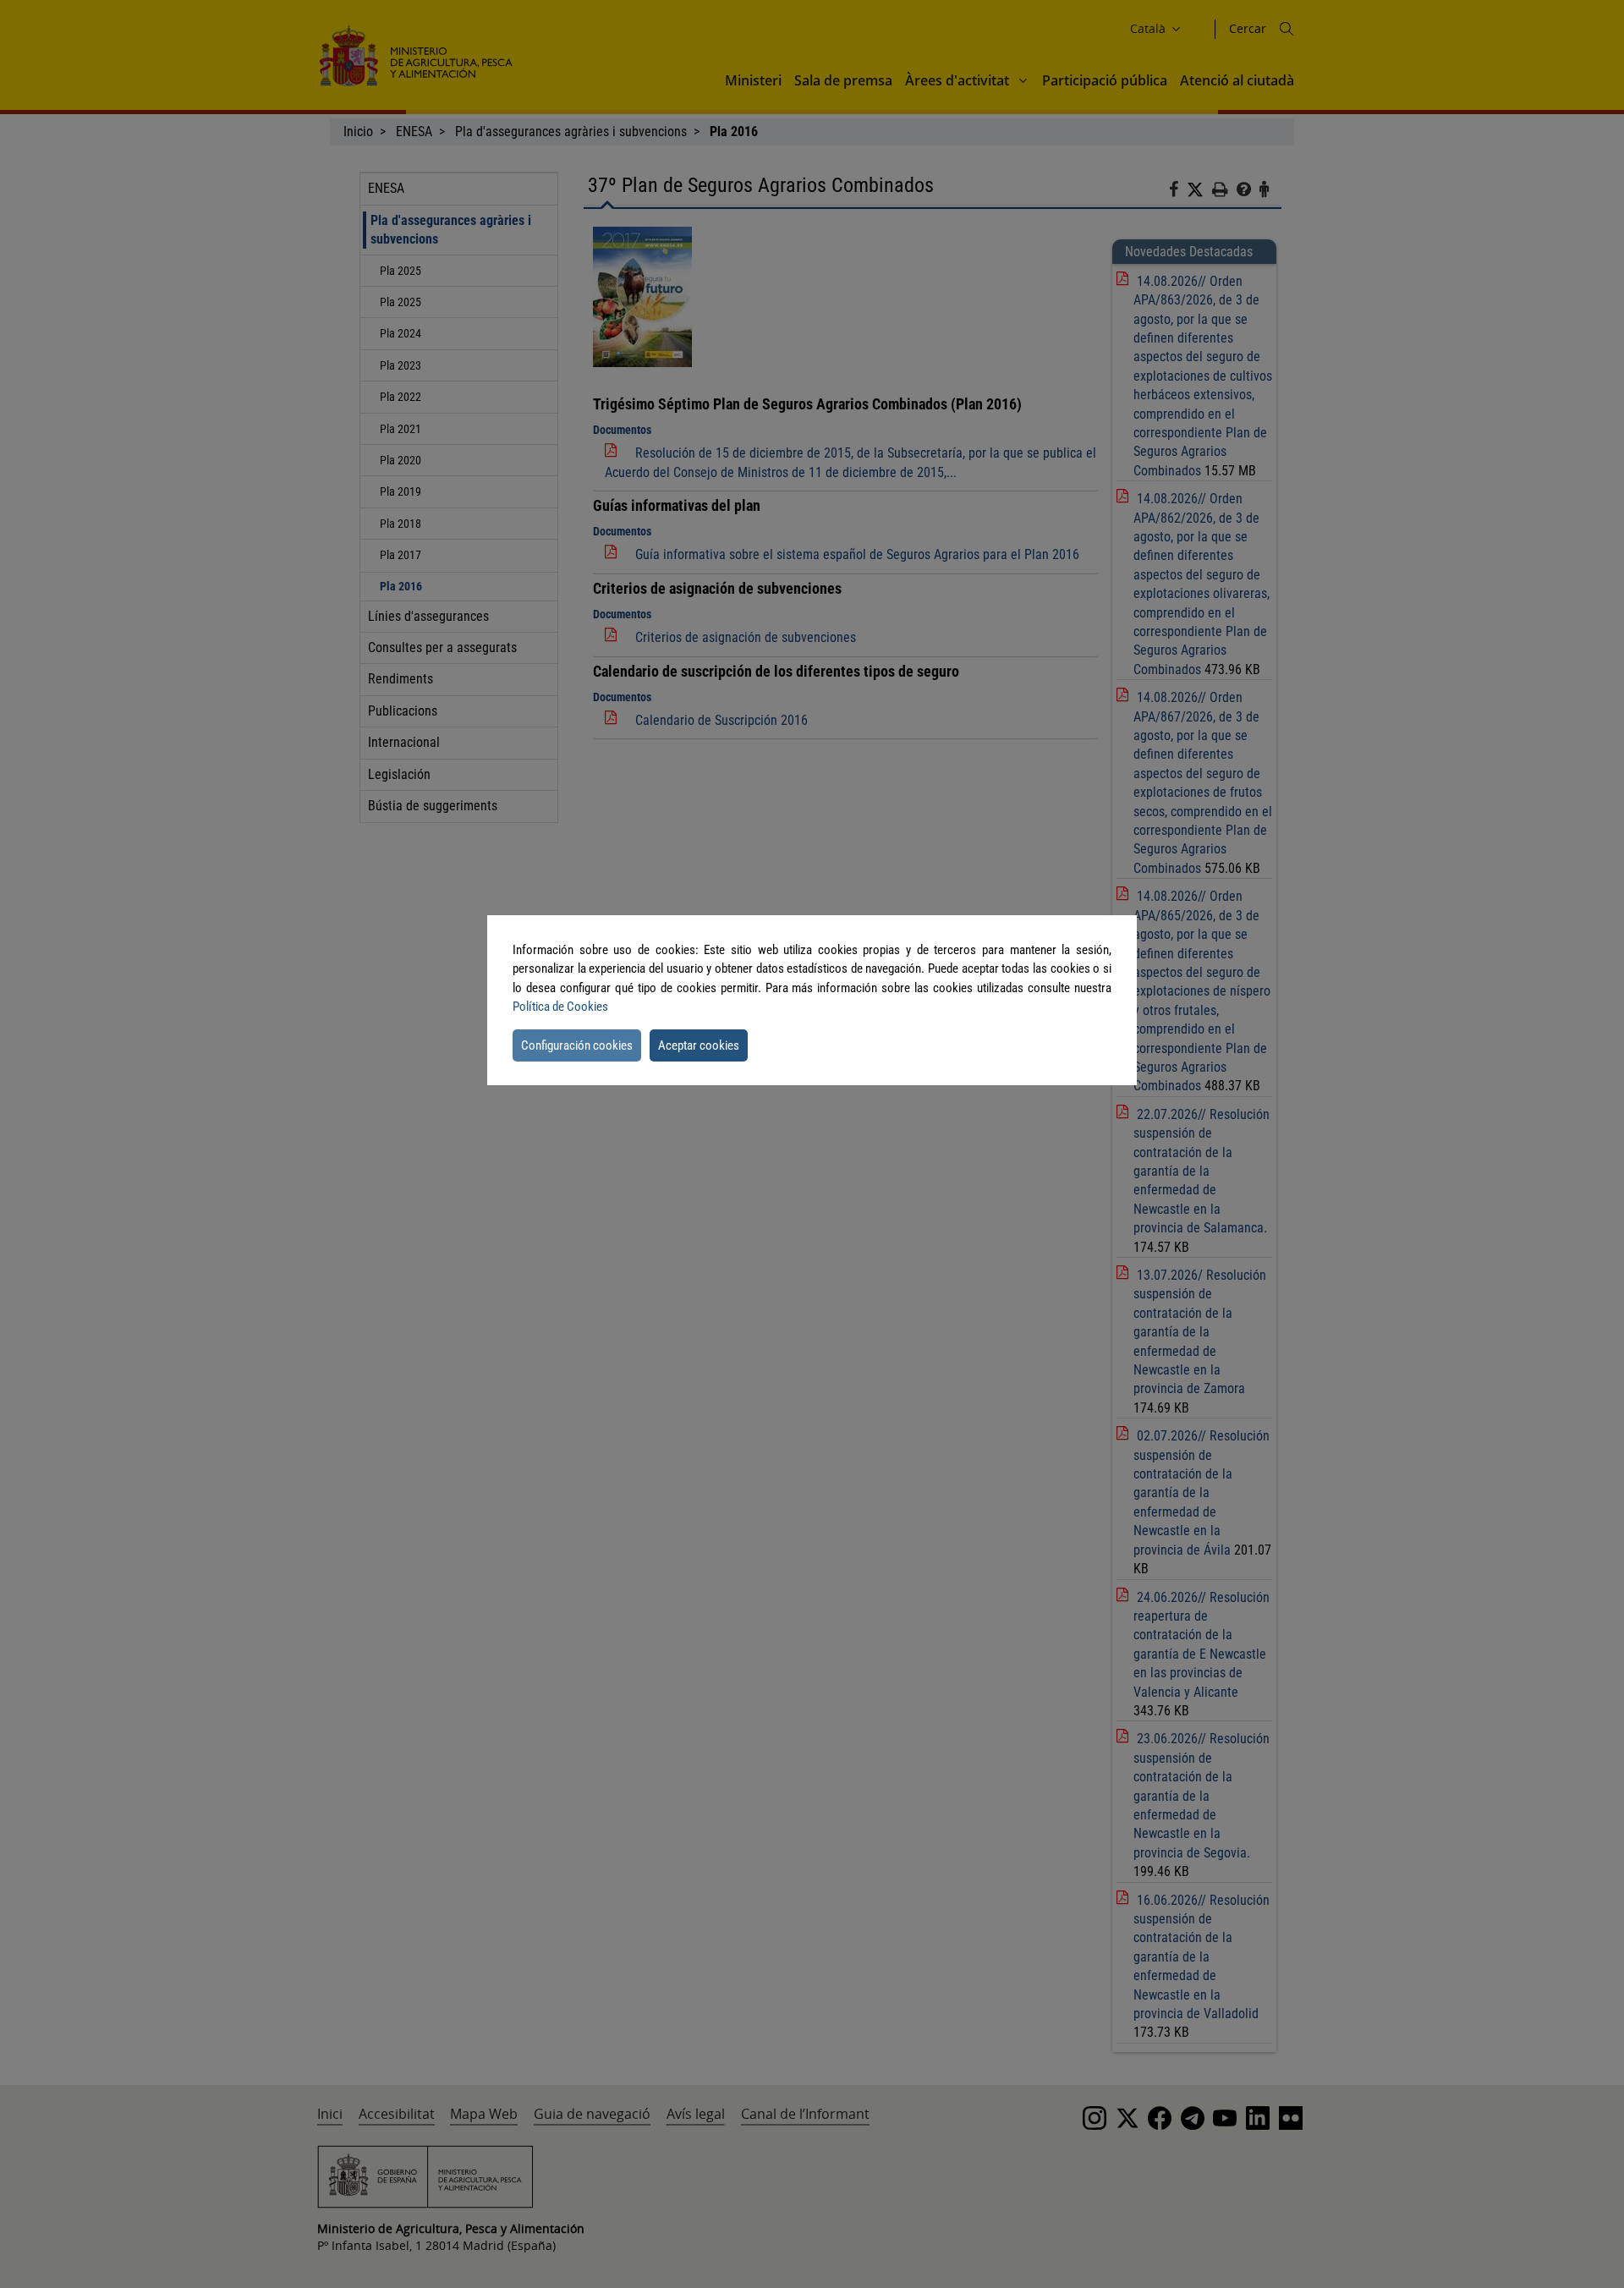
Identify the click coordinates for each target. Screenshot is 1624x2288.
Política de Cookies (560, 1007)
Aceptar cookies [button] (699, 1045)
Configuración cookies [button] (577, 1045)
